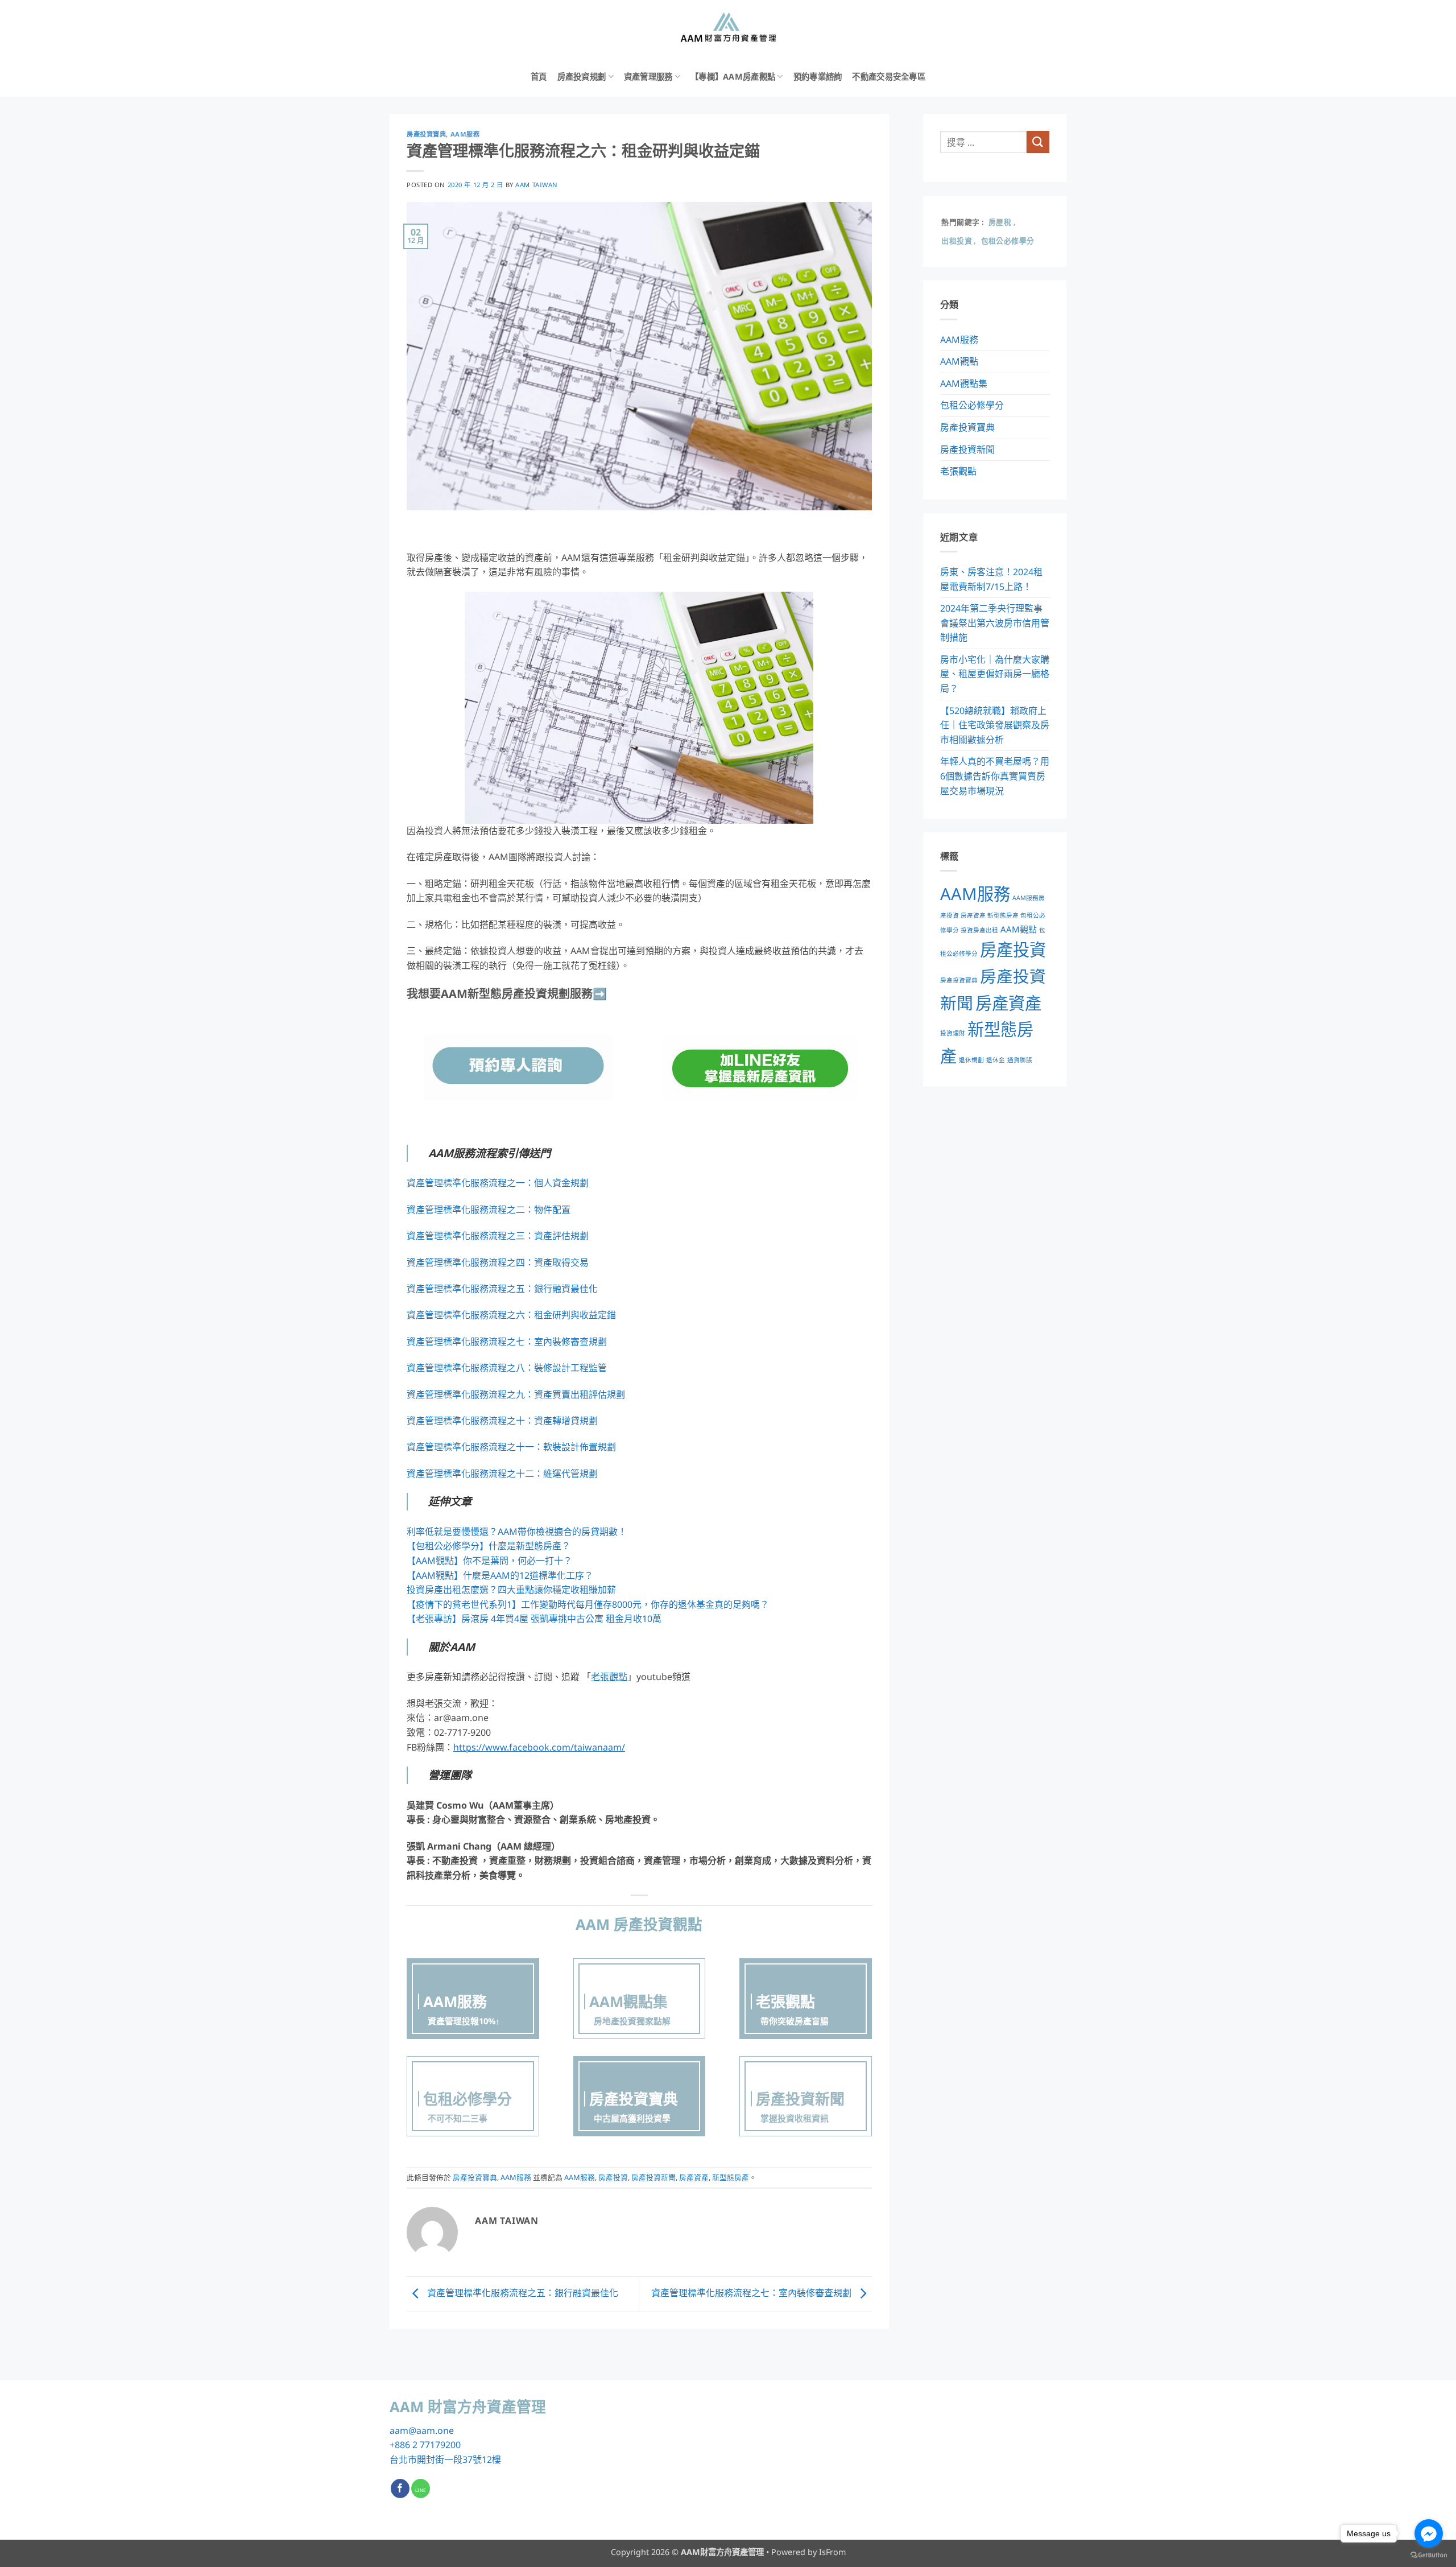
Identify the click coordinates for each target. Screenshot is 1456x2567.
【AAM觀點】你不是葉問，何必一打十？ (489, 1561)
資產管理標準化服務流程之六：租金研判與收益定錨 (511, 1315)
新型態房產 (731, 2177)
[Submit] (1038, 142)
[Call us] (421, 2488)
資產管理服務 (648, 77)
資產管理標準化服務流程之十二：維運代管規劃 (502, 1474)
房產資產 (694, 2177)
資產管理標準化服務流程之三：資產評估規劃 (498, 1236)
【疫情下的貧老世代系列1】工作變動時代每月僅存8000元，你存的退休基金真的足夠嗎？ (588, 1604)
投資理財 (953, 1033)
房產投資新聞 (653, 2177)
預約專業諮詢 (818, 77)
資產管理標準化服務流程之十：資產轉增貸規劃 (502, 1421)
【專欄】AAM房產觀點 (733, 77)
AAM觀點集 (964, 383)
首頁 (539, 77)
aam (399, 2430)
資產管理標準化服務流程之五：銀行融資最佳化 (502, 1289)
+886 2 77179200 (425, 2445)
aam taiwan (537, 185)
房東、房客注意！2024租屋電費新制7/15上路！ (991, 579)
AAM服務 (465, 134)
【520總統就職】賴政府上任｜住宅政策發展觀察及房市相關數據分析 (995, 725)
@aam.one (431, 2430)
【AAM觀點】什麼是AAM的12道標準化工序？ (500, 1575)
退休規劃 (971, 1060)
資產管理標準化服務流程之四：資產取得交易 (498, 1262)
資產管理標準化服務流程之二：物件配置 (489, 1210)
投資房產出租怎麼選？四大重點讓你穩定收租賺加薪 (511, 1590)
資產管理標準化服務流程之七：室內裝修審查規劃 (507, 1342)
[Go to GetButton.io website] (1429, 2555)
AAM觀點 (959, 361)
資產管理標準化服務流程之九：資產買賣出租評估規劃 (516, 1394)
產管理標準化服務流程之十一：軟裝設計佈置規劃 (516, 1447)
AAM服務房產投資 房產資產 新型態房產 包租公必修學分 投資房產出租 (993, 914)
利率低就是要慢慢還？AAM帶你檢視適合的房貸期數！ (517, 1532)
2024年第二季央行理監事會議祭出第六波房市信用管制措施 (995, 623)
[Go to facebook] (1429, 2533)
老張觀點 (958, 471)
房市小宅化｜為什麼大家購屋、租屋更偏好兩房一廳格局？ (995, 674)
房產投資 (613, 2177)
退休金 (996, 1060)
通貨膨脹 (1020, 1060)
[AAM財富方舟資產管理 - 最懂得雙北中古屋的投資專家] (728, 28)
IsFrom (832, 2552)
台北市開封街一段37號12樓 (445, 2459)
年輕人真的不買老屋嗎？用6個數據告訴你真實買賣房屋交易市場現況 (995, 776)
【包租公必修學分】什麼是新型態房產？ (489, 1546)
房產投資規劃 (582, 77)
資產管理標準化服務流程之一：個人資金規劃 (498, 1183)
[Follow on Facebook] (400, 2488)
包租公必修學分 (972, 405)
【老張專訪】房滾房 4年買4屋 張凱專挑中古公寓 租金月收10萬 (534, 1619)
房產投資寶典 (426, 134)
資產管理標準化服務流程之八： (470, 1368)
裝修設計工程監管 (570, 1368)
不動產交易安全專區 (889, 77)
